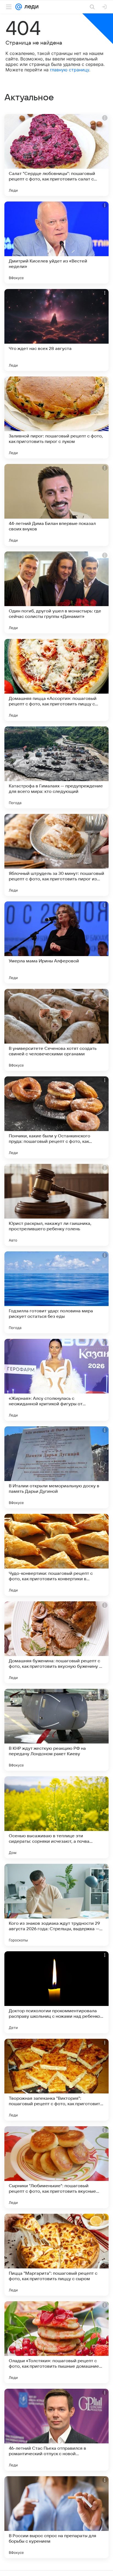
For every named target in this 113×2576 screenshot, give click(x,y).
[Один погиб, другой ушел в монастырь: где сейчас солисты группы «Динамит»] (56, 592)
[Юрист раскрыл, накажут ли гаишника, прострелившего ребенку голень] (56, 1205)
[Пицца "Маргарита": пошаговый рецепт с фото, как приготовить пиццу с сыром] (56, 2255)
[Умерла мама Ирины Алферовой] (56, 942)
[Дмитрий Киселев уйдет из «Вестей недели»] (56, 243)
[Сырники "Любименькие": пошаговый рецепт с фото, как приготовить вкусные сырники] (56, 2167)
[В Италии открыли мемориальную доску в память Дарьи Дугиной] (56, 1467)
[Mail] (19, 7)
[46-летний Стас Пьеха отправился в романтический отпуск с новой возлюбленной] (56, 2430)
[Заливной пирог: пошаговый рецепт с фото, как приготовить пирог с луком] (56, 417)
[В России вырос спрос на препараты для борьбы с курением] (56, 2517)
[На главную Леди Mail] (30, 7)
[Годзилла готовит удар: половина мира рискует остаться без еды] (56, 1292)
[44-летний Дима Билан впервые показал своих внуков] (56, 505)
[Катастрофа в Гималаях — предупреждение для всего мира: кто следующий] (56, 767)
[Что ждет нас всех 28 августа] (56, 330)
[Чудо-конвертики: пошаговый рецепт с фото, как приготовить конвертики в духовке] (56, 1555)
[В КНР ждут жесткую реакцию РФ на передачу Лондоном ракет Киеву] (56, 1730)
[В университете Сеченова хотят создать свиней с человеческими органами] (56, 1030)
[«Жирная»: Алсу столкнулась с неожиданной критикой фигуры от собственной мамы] (56, 1380)
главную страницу (70, 70)
